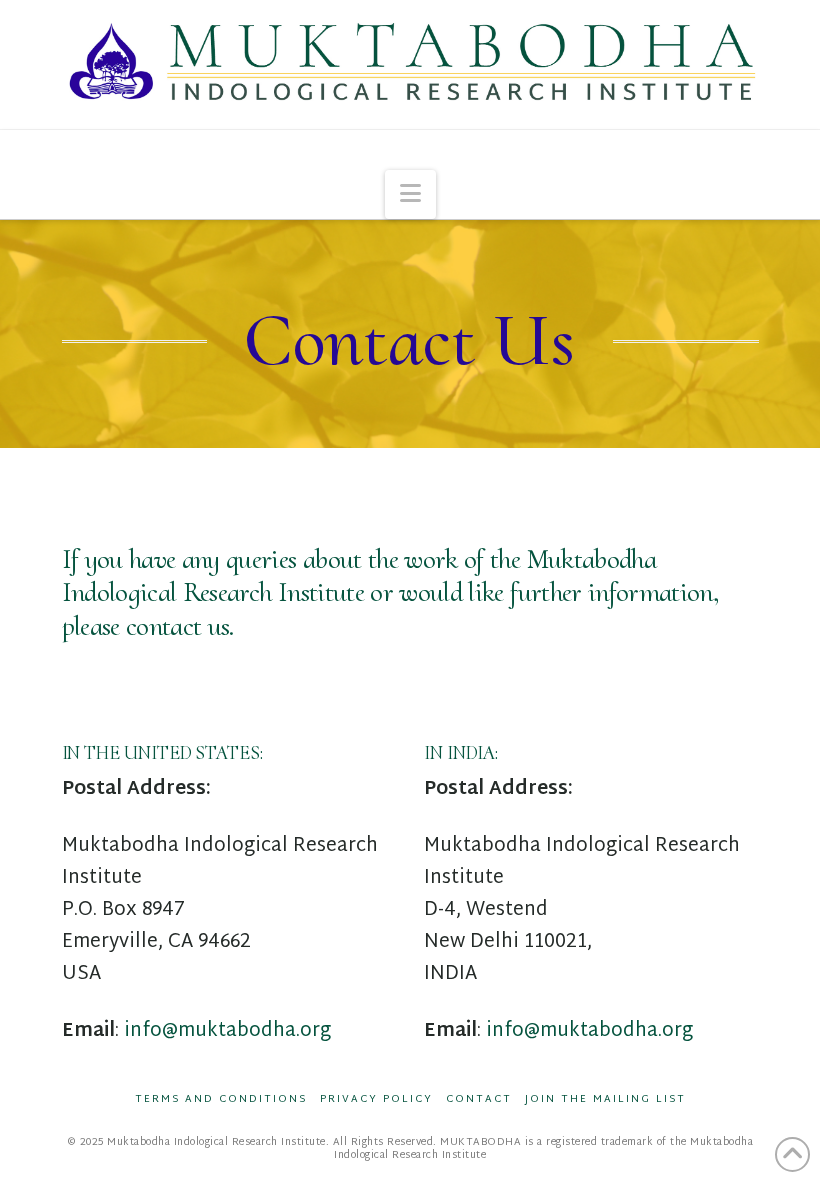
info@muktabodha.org (227, 1031)
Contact (479, 1099)
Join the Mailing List (605, 1099)
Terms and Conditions (221, 1099)
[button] (410, 194)
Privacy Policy (376, 1099)
